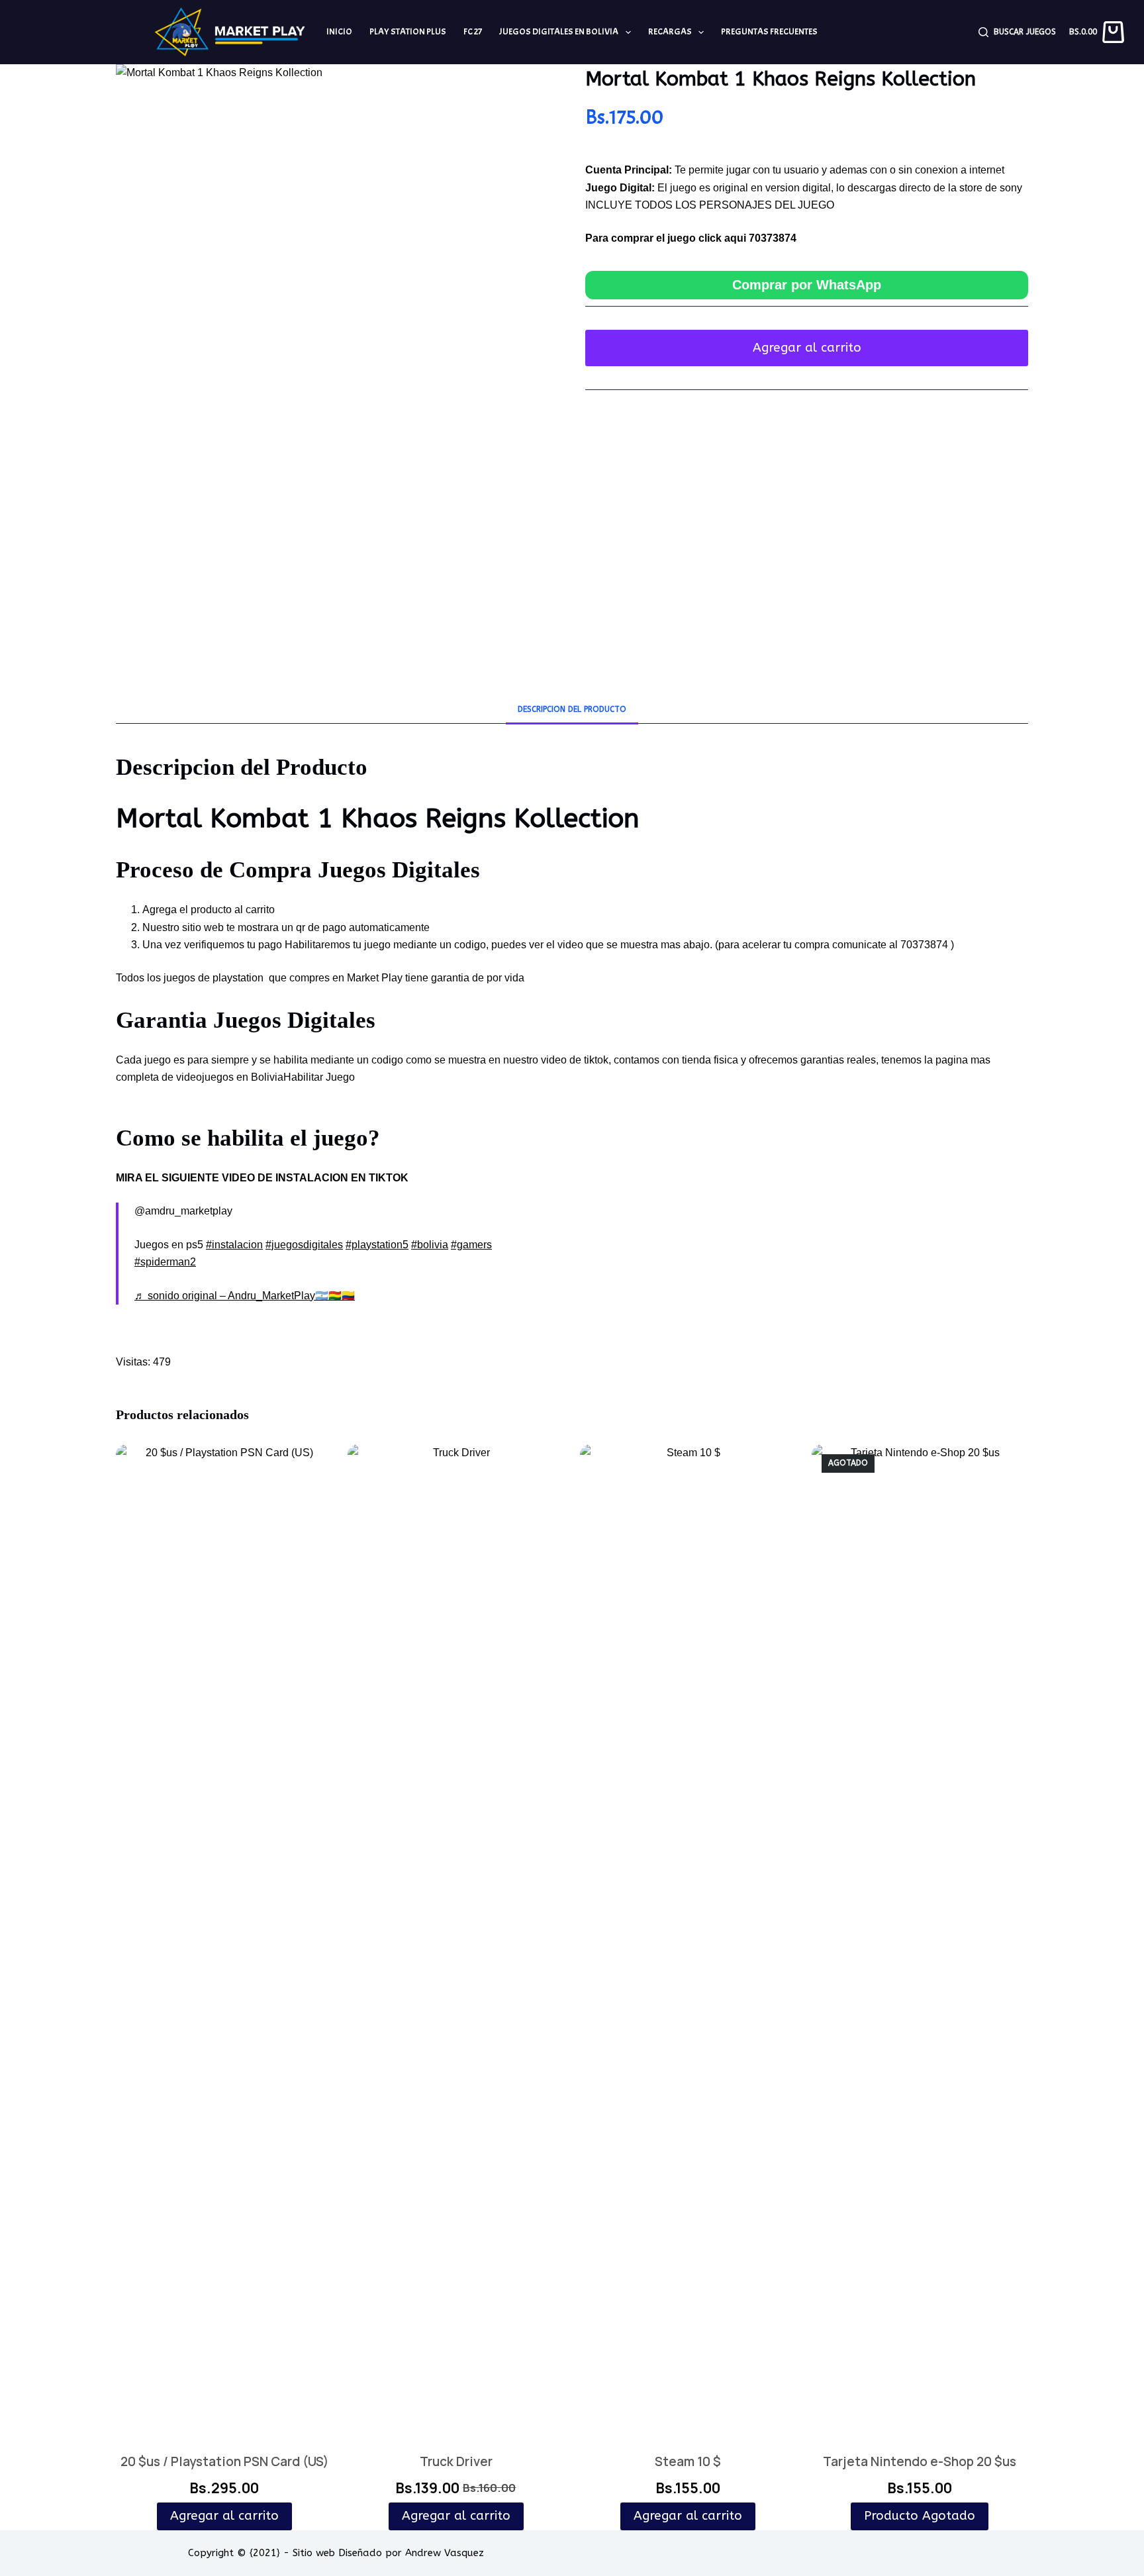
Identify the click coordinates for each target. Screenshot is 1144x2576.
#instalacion (234, 1245)
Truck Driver (456, 2461)
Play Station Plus (408, 31)
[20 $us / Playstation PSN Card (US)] (224, 1941)
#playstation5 (377, 1245)
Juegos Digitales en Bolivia (559, 31)
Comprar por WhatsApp (807, 285)
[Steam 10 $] (688, 1941)
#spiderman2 (165, 1262)
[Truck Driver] (456, 1941)
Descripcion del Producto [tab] (572, 709)
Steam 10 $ (688, 2461)
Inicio (339, 31)
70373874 (773, 238)
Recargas (670, 31)
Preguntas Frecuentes (769, 31)
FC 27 (473, 31)
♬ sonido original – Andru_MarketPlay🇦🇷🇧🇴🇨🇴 (245, 1296)
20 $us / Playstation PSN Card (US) (224, 2461)
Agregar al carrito (807, 348)
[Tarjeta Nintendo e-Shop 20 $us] (920, 1941)
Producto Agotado (920, 2516)
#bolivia (430, 1245)
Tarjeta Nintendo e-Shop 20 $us (920, 2461)
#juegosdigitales (304, 1245)
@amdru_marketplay (183, 1211)
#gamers (471, 1245)
